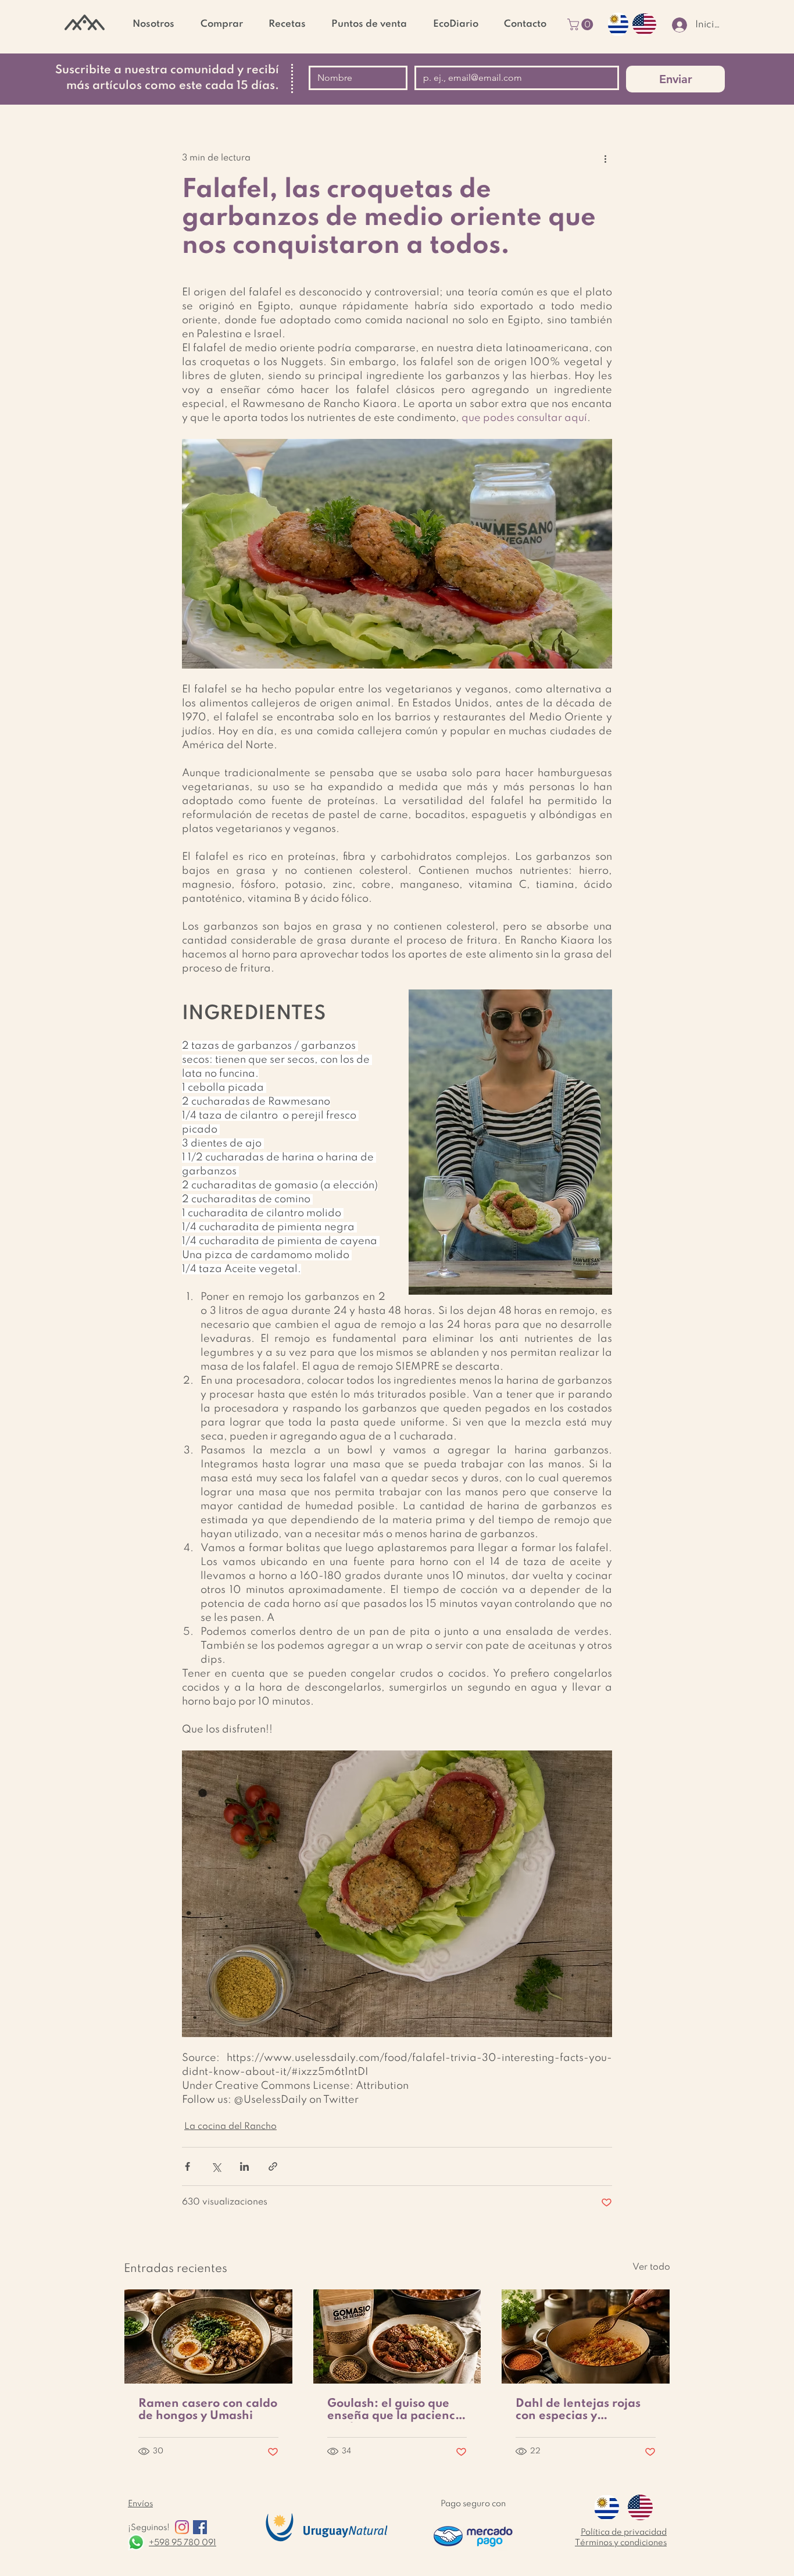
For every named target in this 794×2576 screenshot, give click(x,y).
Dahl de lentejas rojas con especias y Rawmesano (578, 2410)
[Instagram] (182, 2527)
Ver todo (651, 2267)
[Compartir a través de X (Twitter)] (216, 2166)
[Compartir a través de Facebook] (187, 2166)
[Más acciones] (605, 159)
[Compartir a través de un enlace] (273, 2166)
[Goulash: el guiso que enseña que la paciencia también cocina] (397, 2336)
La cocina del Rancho (230, 2127)
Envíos (140, 2504)
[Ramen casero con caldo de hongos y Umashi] (208, 2336)
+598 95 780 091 (183, 2543)
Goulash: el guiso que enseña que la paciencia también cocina (397, 2410)
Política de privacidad (624, 2532)
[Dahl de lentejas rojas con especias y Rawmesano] (586, 2336)
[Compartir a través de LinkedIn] (244, 2166)
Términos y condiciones (621, 2543)
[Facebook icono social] (200, 2527)
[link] (582, 24)
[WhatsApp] (136, 2542)
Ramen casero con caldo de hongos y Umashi (208, 2410)
